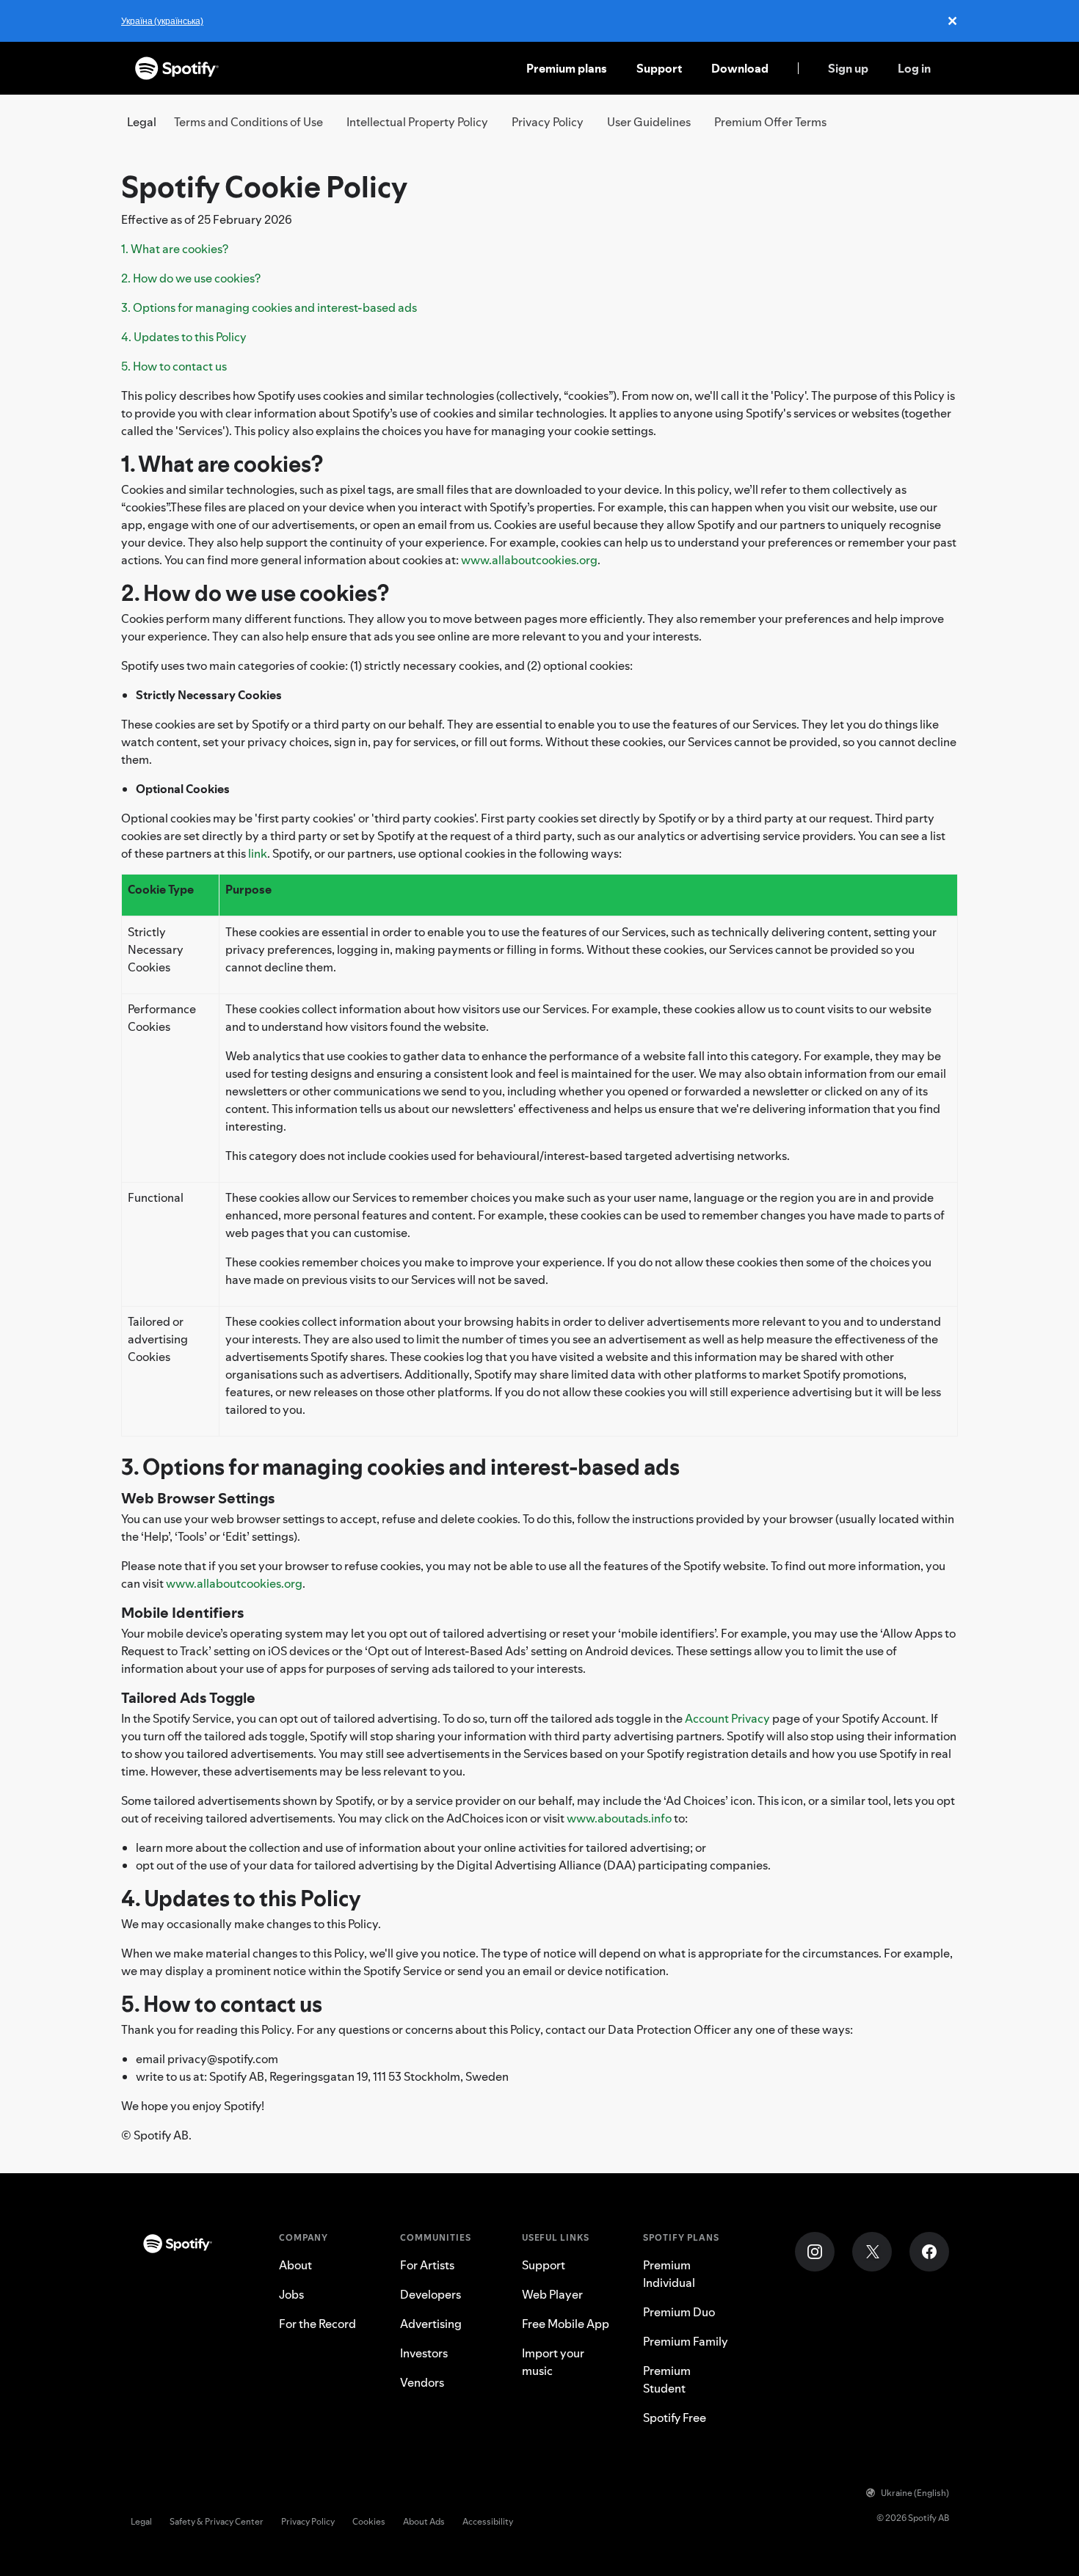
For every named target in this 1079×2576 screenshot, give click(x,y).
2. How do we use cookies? (191, 278)
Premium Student (667, 2379)
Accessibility (488, 2521)
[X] (872, 2252)
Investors (424, 2353)
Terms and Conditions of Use (248, 122)
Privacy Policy (548, 122)
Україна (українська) (162, 21)
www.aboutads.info (619, 1818)
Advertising (431, 2324)
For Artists (427, 2265)
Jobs (291, 2294)
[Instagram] (815, 2252)
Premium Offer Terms (770, 122)
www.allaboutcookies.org (529, 560)
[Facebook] (929, 2252)
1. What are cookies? (175, 249)
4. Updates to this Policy (184, 337)
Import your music (553, 2362)
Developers (430, 2294)
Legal (141, 2521)
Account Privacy (727, 1718)
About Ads (424, 2521)
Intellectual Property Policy (417, 122)
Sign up (848, 68)
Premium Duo (679, 2312)
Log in (914, 68)
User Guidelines (649, 122)
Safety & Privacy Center (217, 2521)
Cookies (369, 2521)
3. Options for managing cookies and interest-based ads (269, 307)
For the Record (317, 2324)
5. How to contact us (174, 366)
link (258, 853)
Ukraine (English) (915, 2493)
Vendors (422, 2382)
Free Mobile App (566, 2324)
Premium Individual (669, 2274)
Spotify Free (675, 2418)
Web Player (552, 2294)
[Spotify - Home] (177, 68)
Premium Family (686, 2341)
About (295, 2265)
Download (740, 68)
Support (659, 68)
